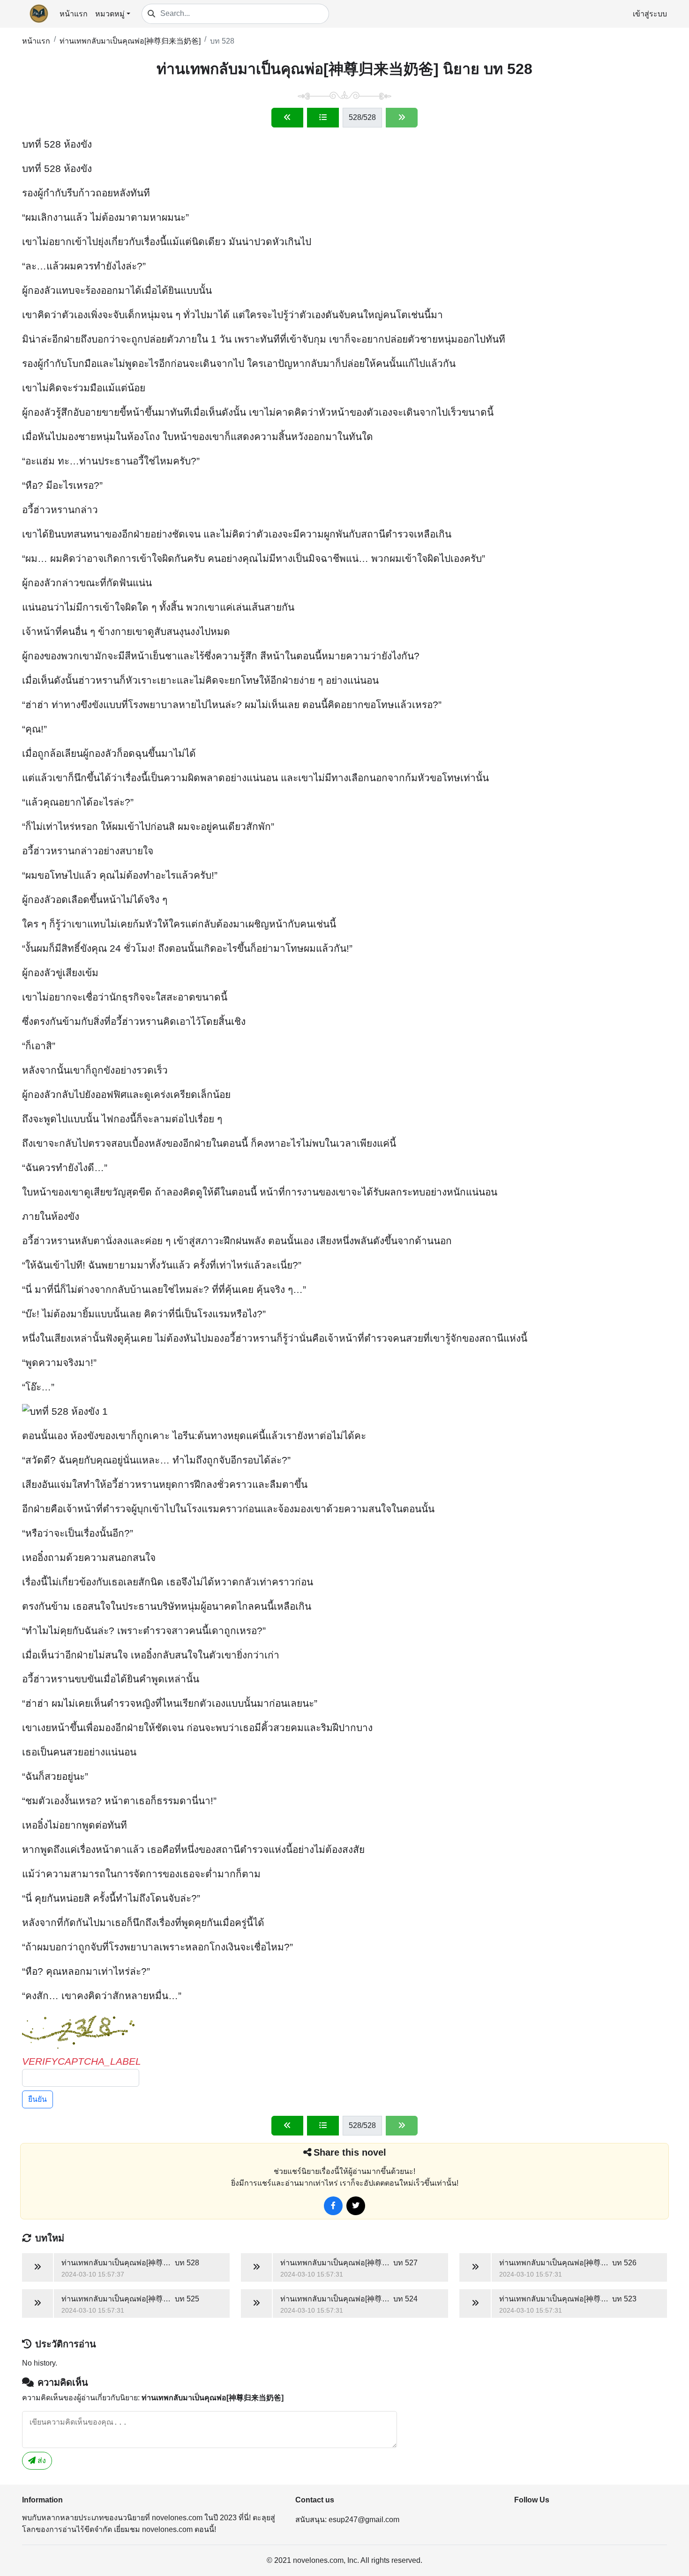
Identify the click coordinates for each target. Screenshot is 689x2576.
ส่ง (41, 2460)
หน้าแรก (74, 14)
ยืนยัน (37, 2099)
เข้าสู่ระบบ (650, 14)
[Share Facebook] (333, 2206)
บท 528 (222, 41)
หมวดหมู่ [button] (110, 14)
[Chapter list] (323, 118)
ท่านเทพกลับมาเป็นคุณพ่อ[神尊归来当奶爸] (130, 41)
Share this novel (350, 2152)
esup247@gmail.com (364, 2520)
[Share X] (356, 2206)
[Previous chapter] (287, 118)
